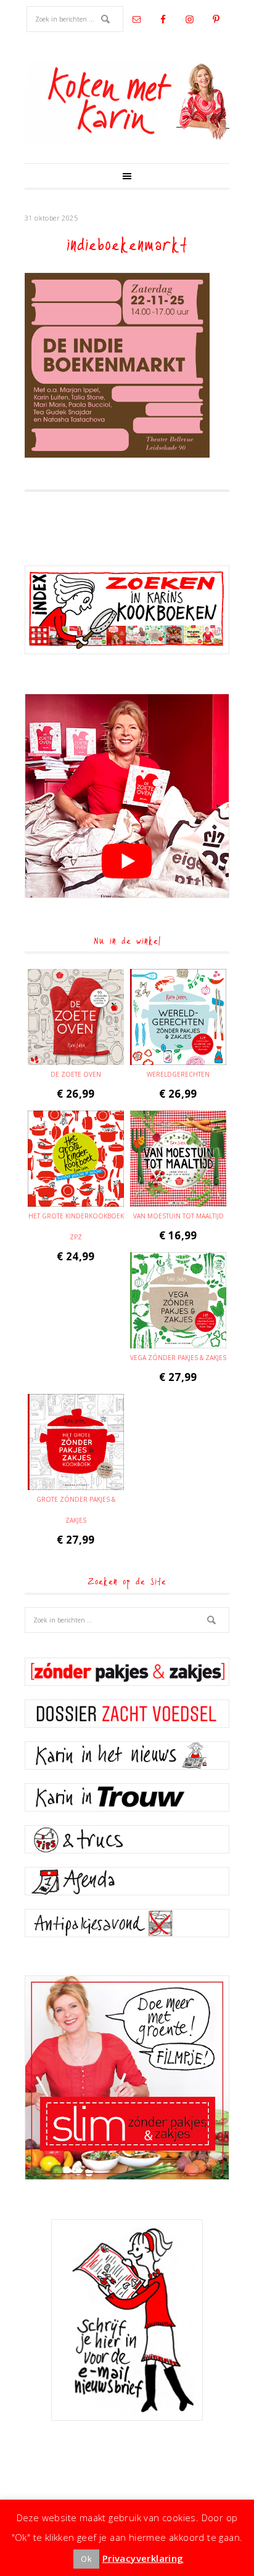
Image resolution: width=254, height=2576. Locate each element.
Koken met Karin (127, 102)
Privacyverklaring (143, 2558)
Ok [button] (86, 2559)
